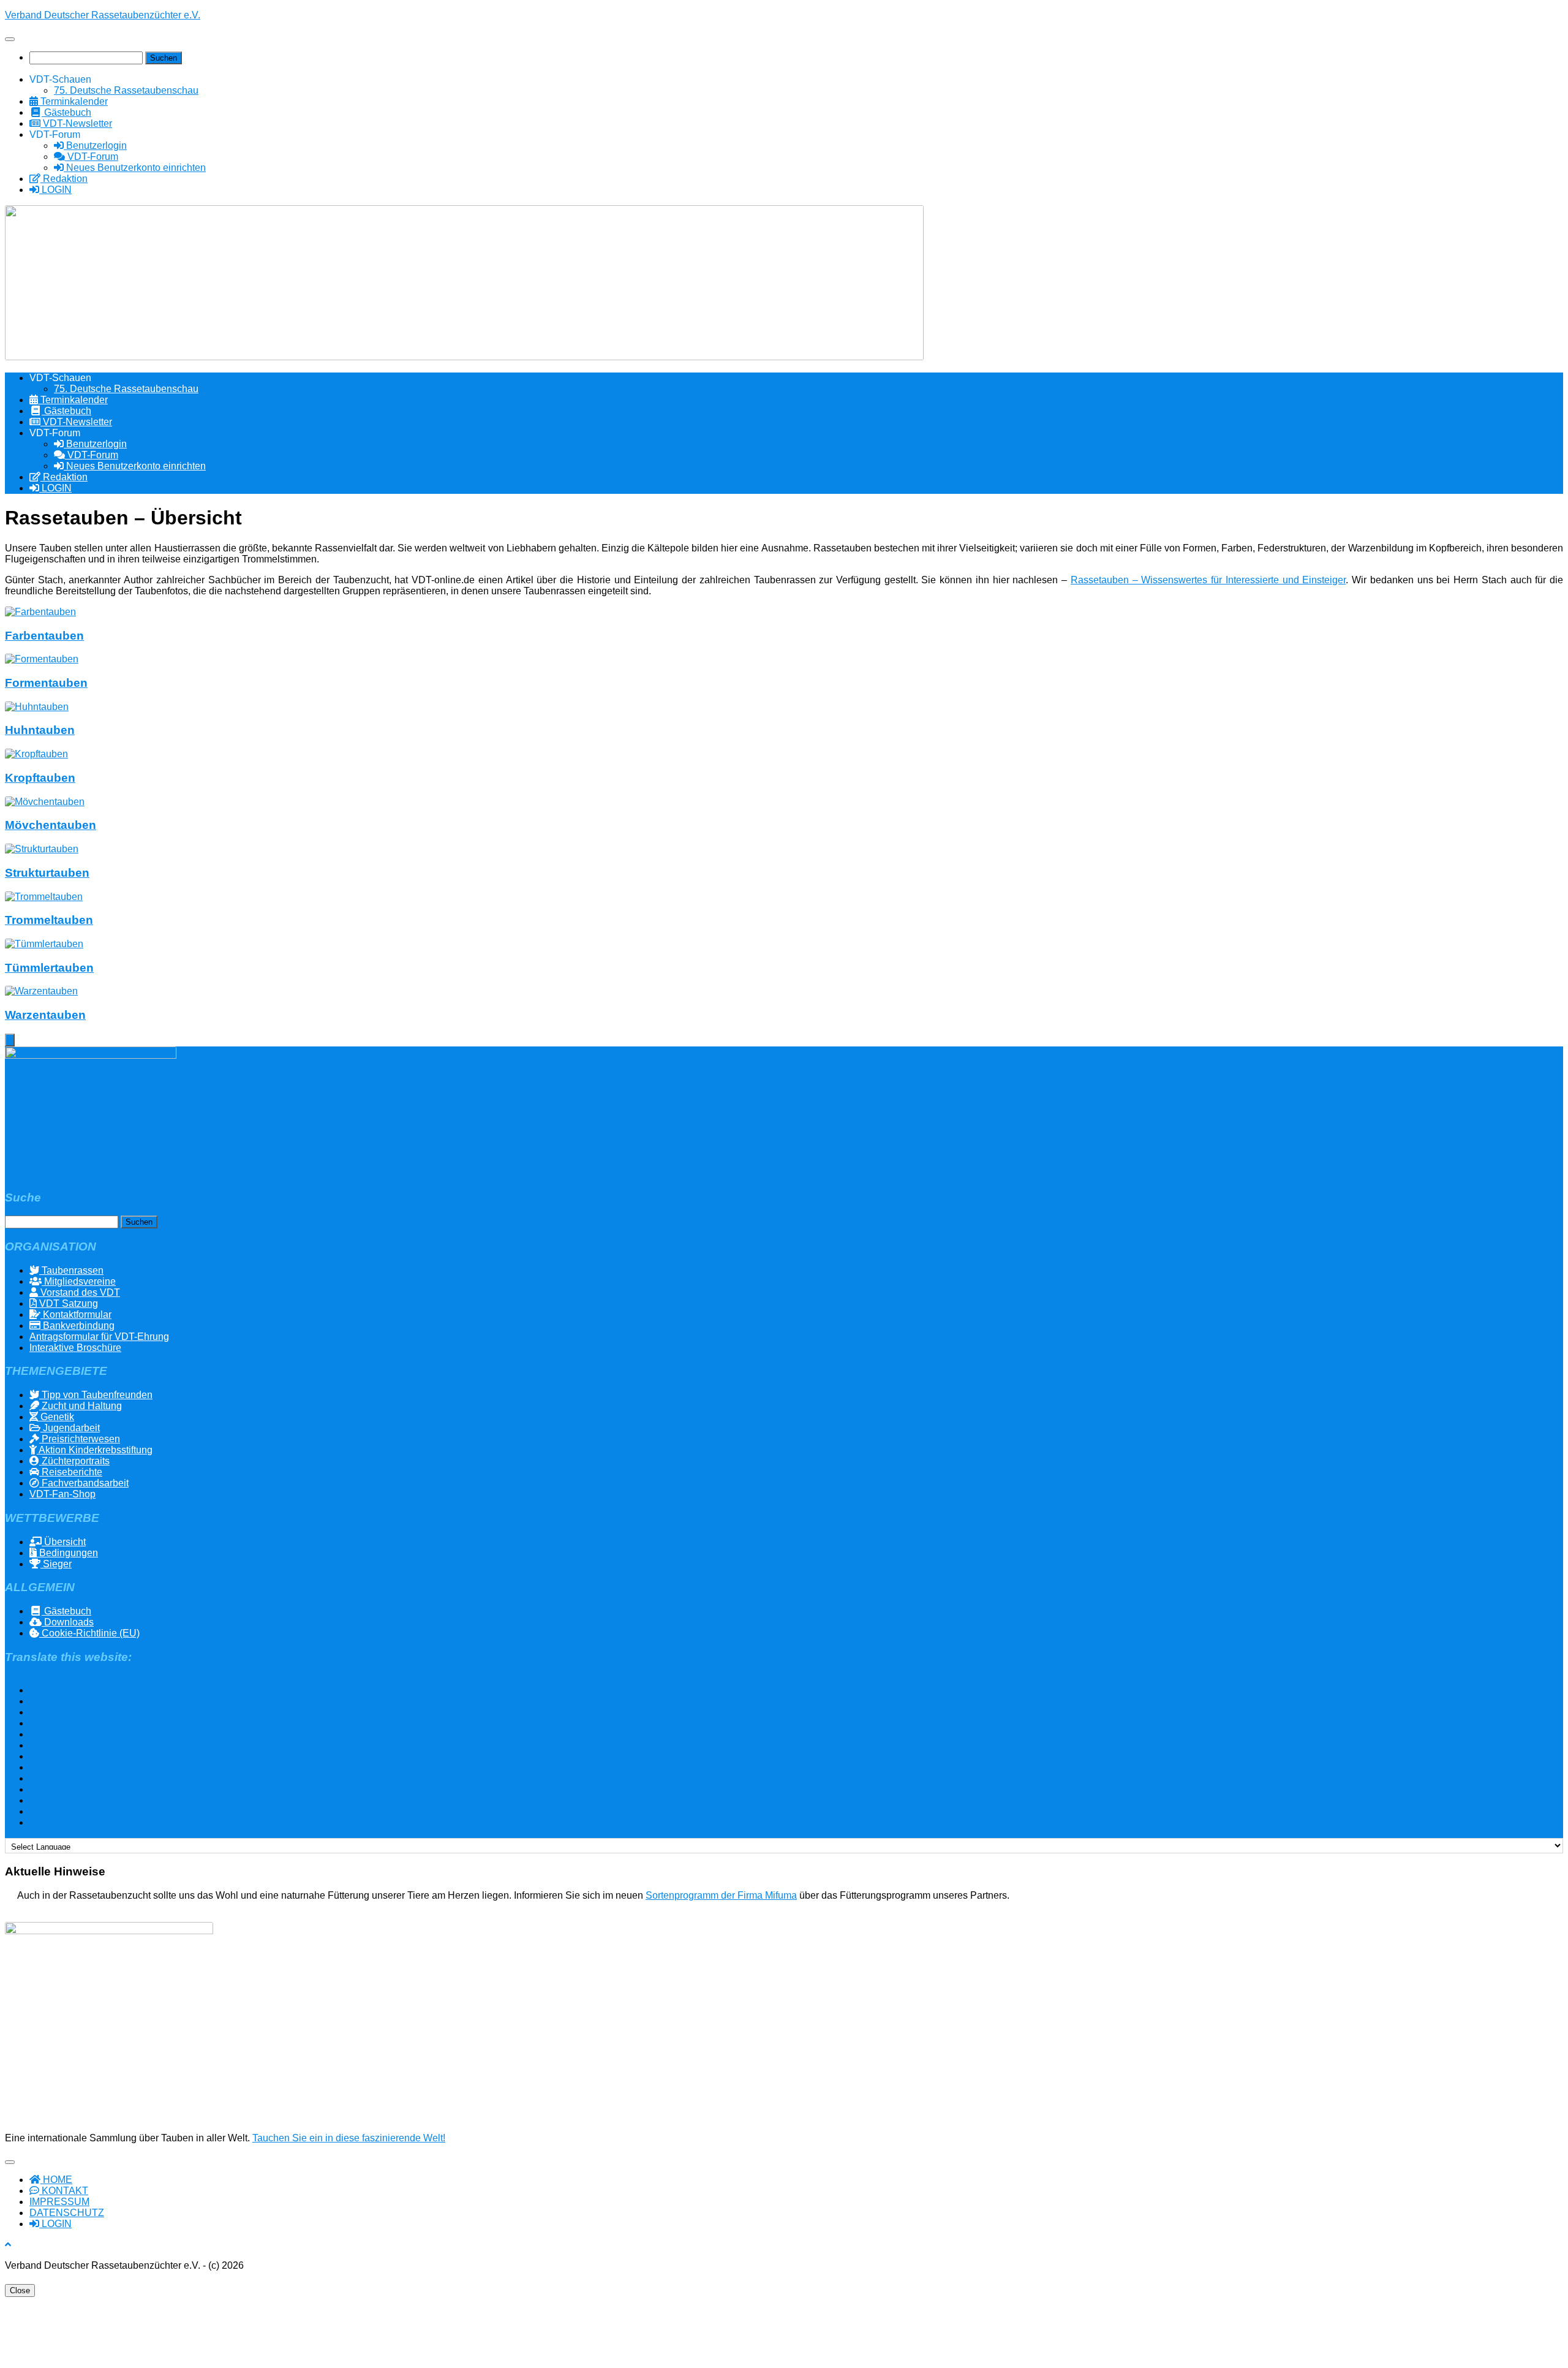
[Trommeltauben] (44, 897)
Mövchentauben (51, 825)
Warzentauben (45, 1015)
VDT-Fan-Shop (62, 1494)
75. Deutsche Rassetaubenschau (126, 90)
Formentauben (46, 683)
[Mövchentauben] (45, 802)
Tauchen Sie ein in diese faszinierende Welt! (349, 2138)
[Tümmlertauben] (44, 944)
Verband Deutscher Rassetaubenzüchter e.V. (103, 15)
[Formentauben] (42, 659)
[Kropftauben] (36, 754)
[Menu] (10, 39)
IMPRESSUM (59, 2202)
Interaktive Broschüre (75, 1348)
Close (20, 2290)
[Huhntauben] (37, 707)
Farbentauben (44, 636)
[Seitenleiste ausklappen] (10, 1040)
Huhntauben (40, 730)
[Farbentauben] (40, 612)
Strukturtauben (47, 873)
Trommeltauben (49, 920)
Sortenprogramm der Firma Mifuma (721, 1895)
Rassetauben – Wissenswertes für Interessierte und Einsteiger (1208, 580)
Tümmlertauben (49, 968)
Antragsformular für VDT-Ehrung (99, 1337)
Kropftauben (40, 778)
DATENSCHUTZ (67, 2213)
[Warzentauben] (41, 991)
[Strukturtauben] (42, 849)
